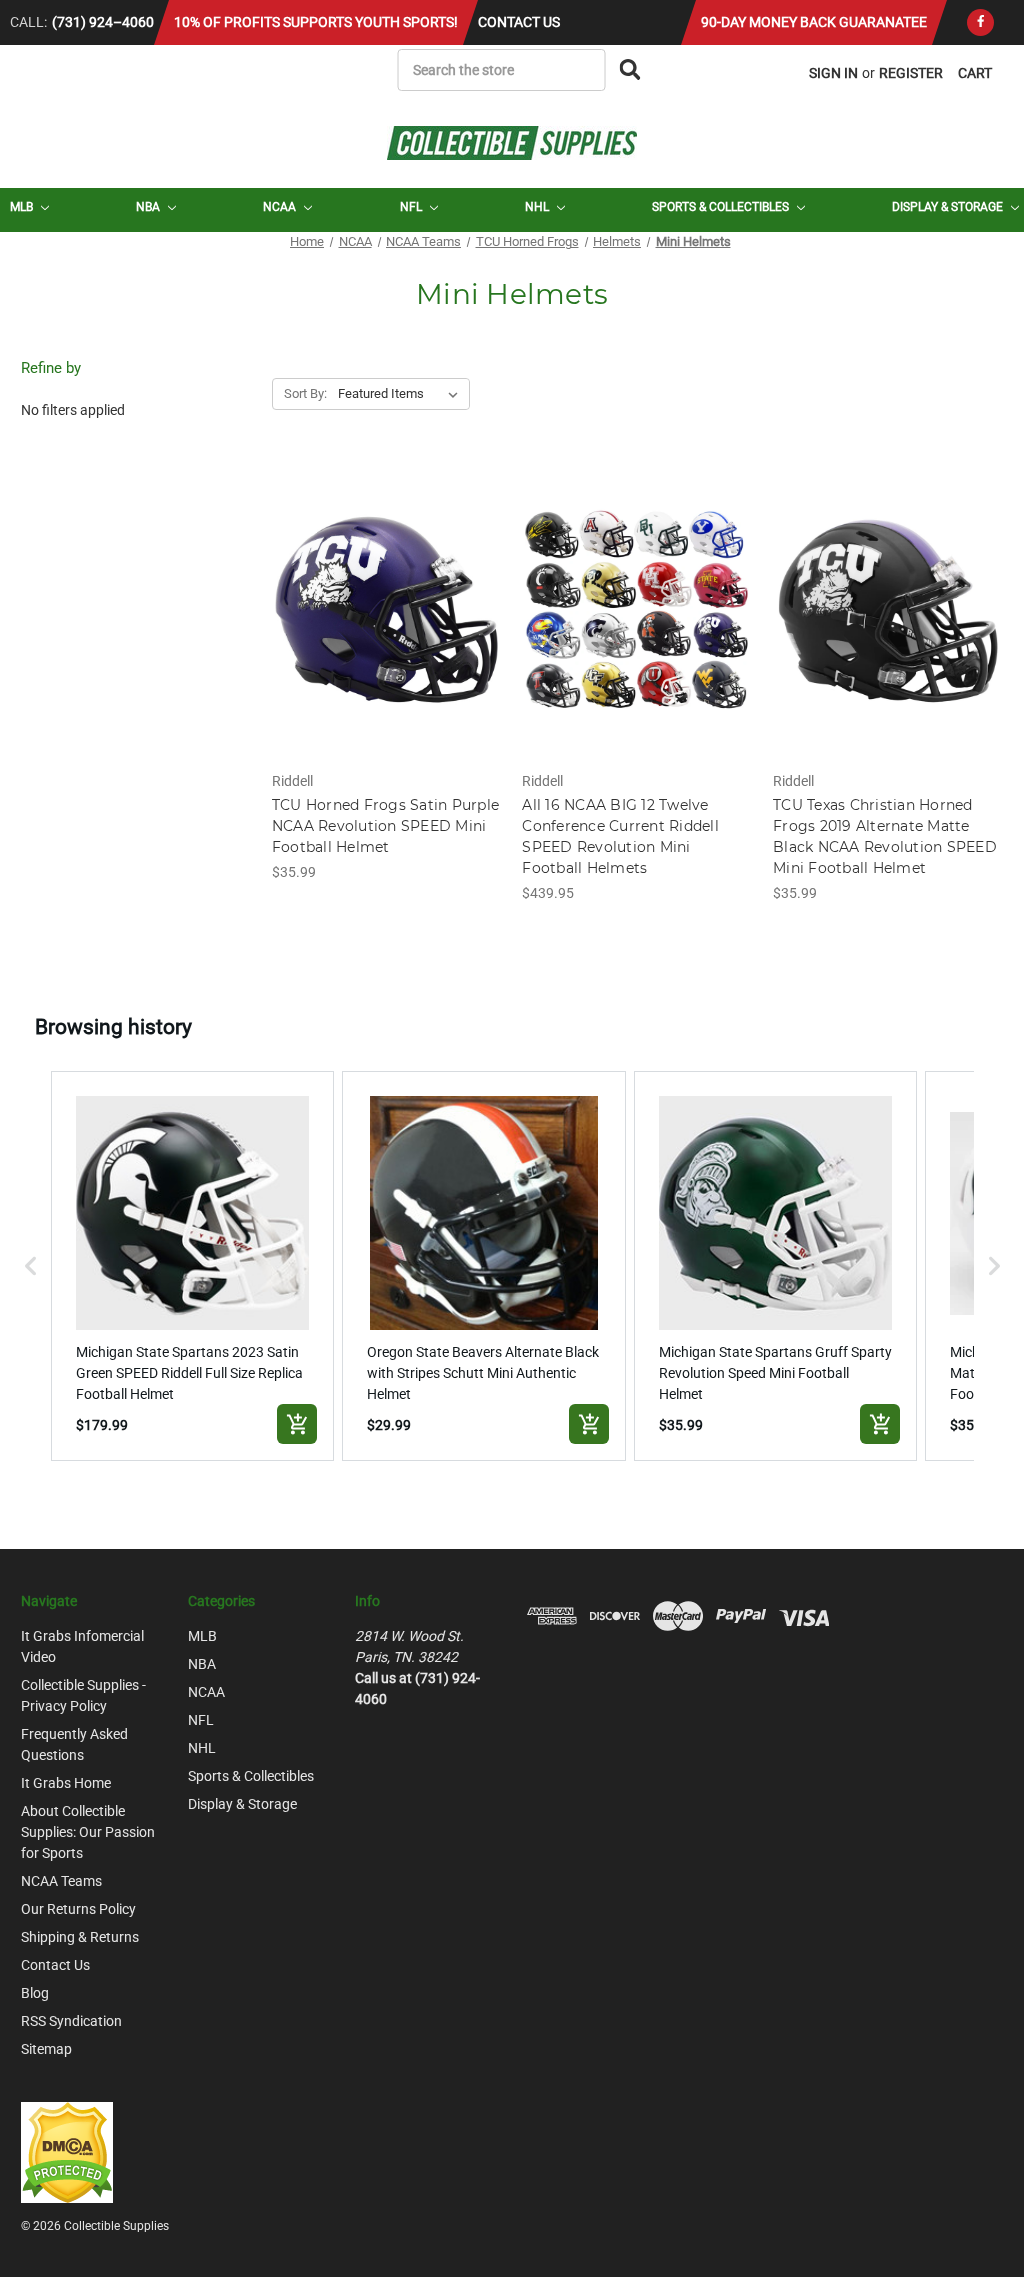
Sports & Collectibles (722, 207)
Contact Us (519, 22)
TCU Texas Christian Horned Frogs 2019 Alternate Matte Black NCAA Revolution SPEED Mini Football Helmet (885, 836)
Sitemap (46, 2049)
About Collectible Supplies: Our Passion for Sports (88, 1832)
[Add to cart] (297, 1424)
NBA (149, 207)
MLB (23, 207)
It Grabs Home (66, 1783)
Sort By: (305, 393)
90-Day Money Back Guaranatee (814, 22)
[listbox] (402, 394)
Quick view (386, 592)
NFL (412, 207)
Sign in (833, 73)
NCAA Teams (61, 1881)
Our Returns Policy (78, 1909)
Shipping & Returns (80, 1937)
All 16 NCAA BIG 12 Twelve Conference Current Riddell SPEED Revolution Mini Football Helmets (620, 836)
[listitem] (193, 1266)
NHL (538, 207)
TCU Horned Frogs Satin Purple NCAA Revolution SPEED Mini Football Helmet (385, 826)
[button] (31, 1266)
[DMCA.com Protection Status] (67, 2151)
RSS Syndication (71, 2021)
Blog (35, 1993)
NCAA (281, 207)
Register (911, 73)
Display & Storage (949, 207)
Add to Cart (386, 627)
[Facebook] (980, 22)
